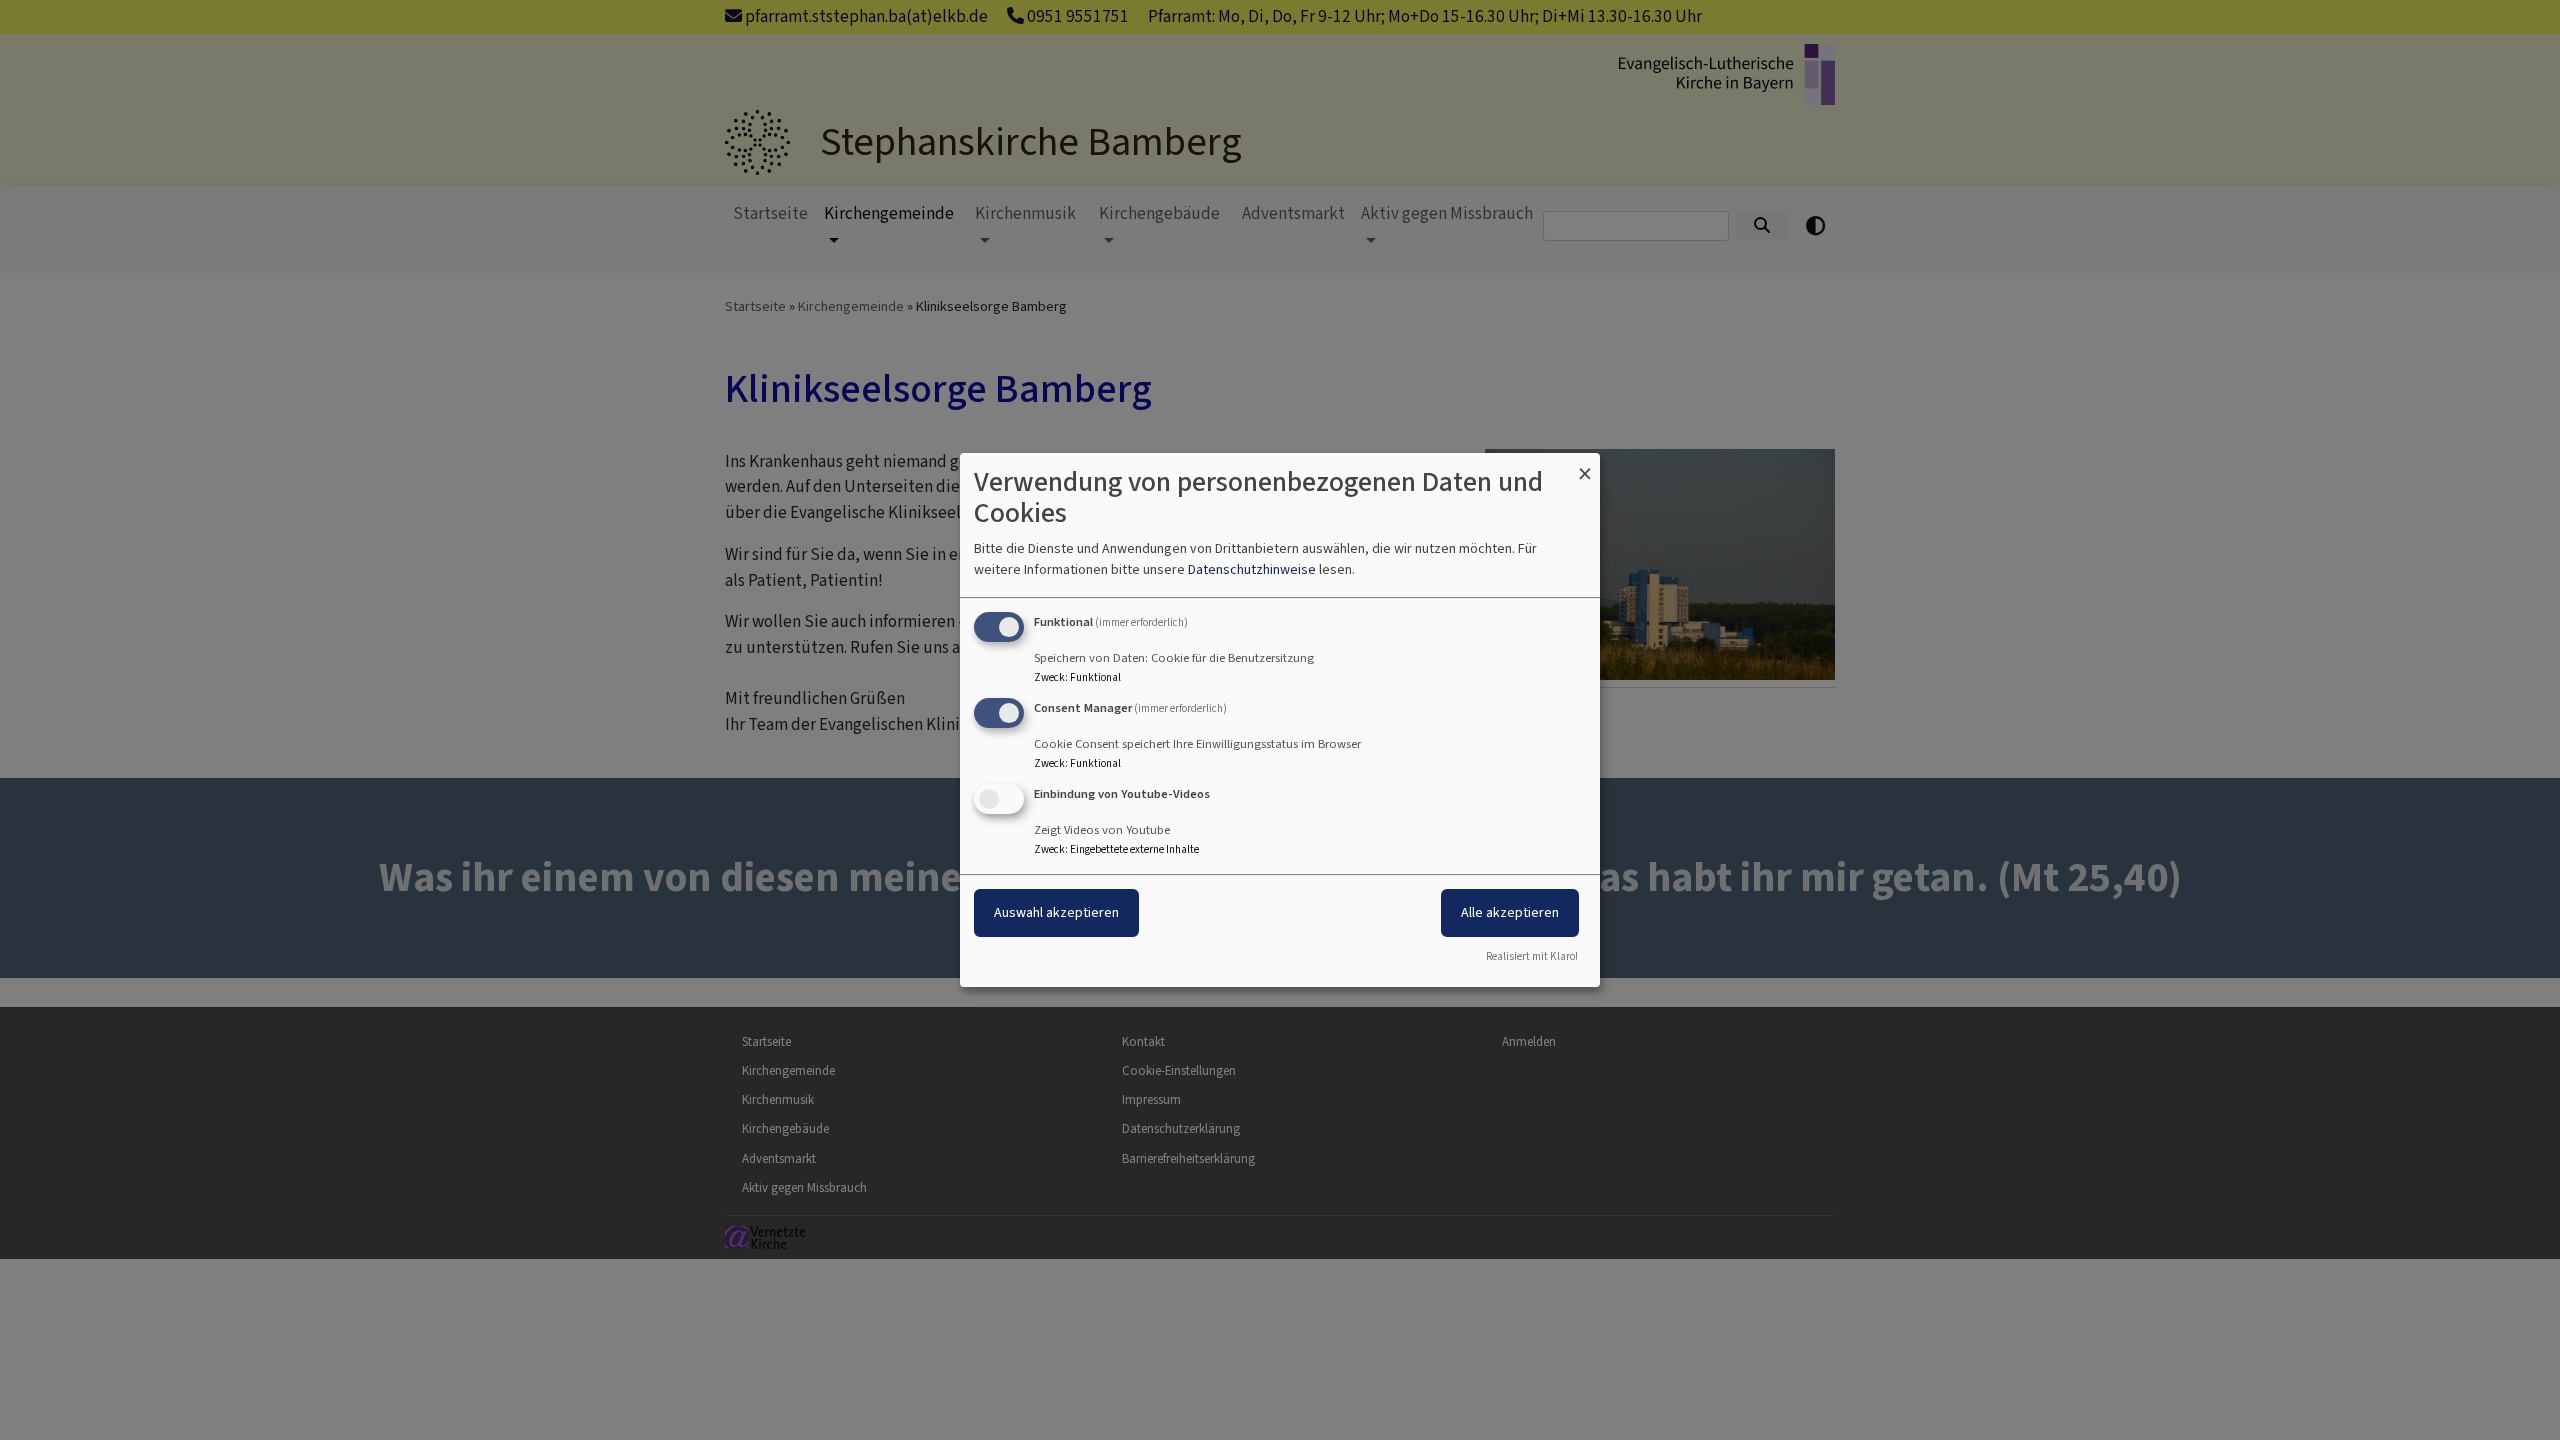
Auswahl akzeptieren (1056, 912)
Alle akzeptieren (1510, 912)
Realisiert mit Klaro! (1532, 956)
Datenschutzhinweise (1252, 569)
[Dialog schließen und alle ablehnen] (1585, 465)
